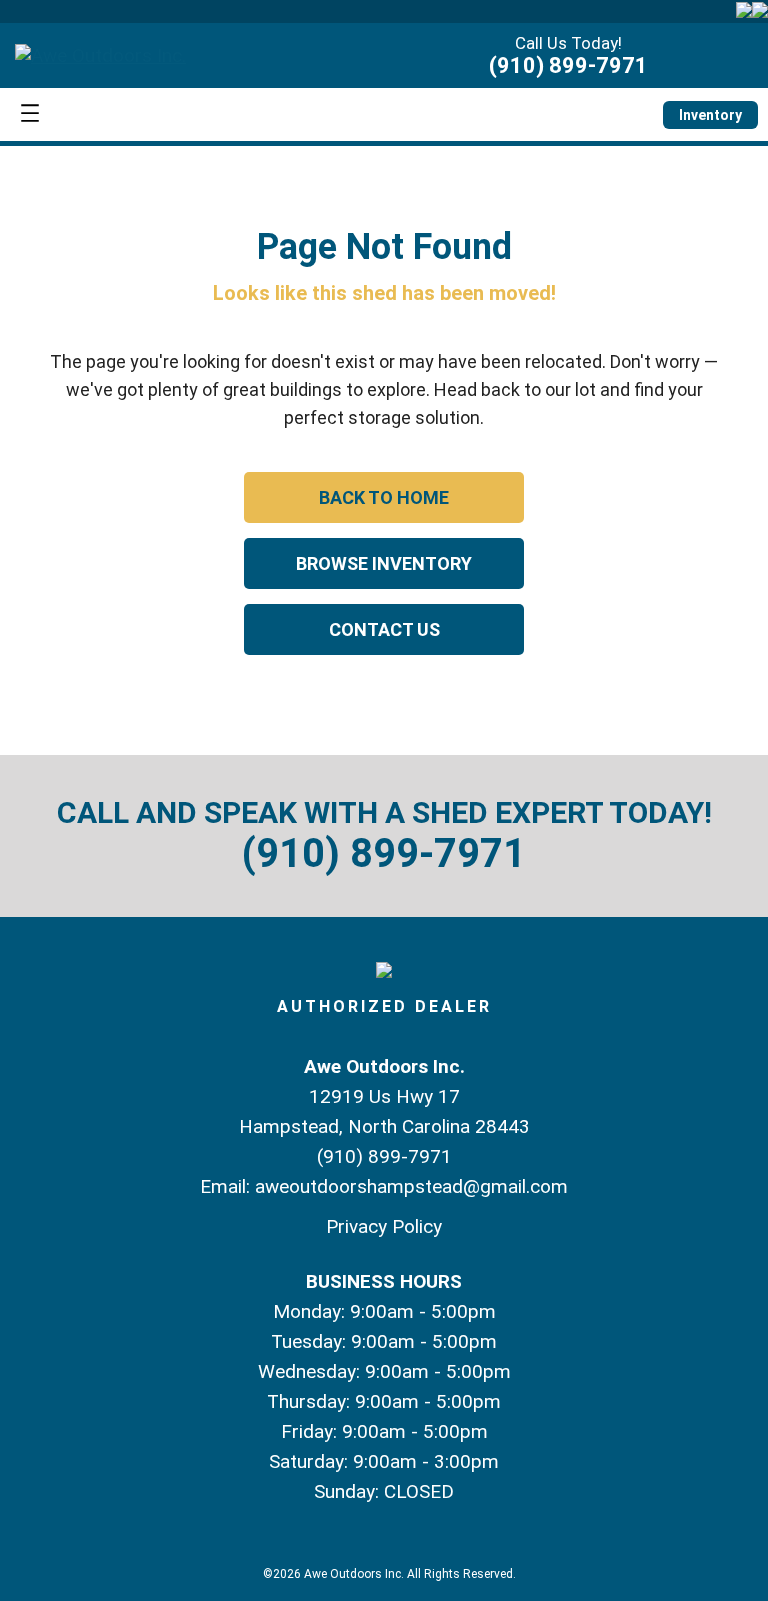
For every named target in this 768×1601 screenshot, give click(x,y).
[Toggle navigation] (30, 114)
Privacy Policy (384, 1226)
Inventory (710, 115)
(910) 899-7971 (568, 65)
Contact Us (384, 629)
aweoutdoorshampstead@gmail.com (411, 1186)
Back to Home (384, 497)
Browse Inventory (384, 563)
